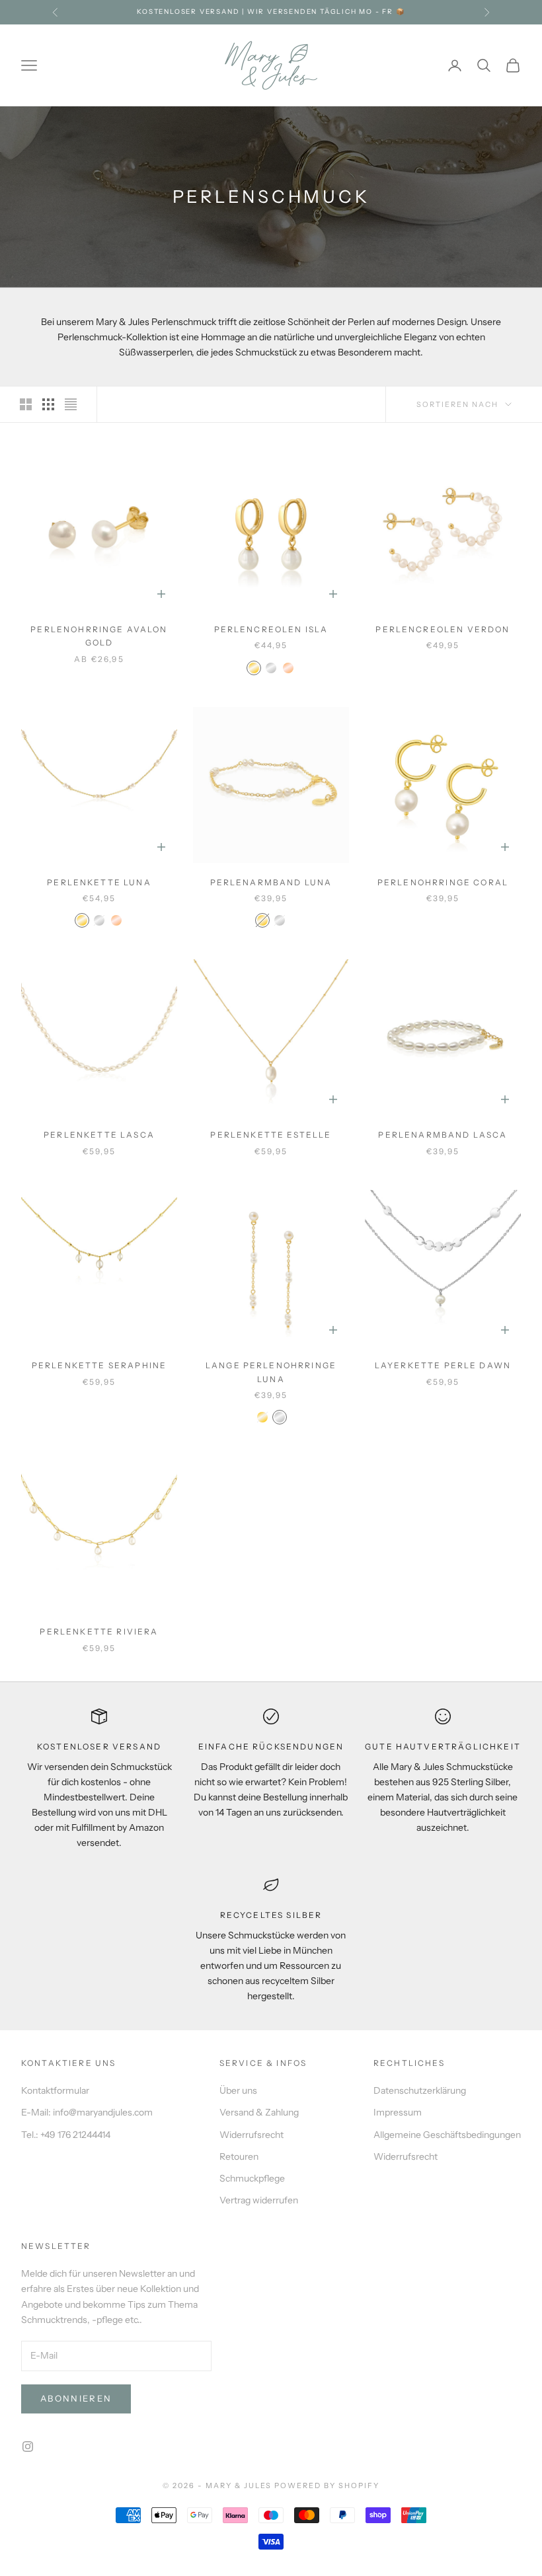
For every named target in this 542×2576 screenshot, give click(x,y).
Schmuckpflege (252, 2178)
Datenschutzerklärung (420, 2090)
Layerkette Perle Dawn (443, 1365)
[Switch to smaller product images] (48, 404)
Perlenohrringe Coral (443, 882)
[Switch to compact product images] (71, 404)
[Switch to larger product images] (26, 404)
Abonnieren (76, 2398)
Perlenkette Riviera (99, 1632)
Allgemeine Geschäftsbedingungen (447, 2135)
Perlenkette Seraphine (99, 1365)
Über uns (238, 2090)
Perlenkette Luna (99, 882)
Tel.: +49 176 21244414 (66, 2135)
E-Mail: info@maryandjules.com (87, 2112)
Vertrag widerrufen (259, 2200)
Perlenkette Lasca (99, 1135)
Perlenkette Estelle (271, 1135)
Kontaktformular (55, 2090)
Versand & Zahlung (259, 2112)
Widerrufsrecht (252, 2135)
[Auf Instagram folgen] (28, 2447)
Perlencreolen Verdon (443, 629)
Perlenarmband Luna (271, 882)
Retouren (239, 2156)
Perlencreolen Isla (271, 629)
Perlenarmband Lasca (443, 1135)
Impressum (398, 2112)
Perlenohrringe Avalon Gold (99, 636)
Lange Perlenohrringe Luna (271, 1372)
